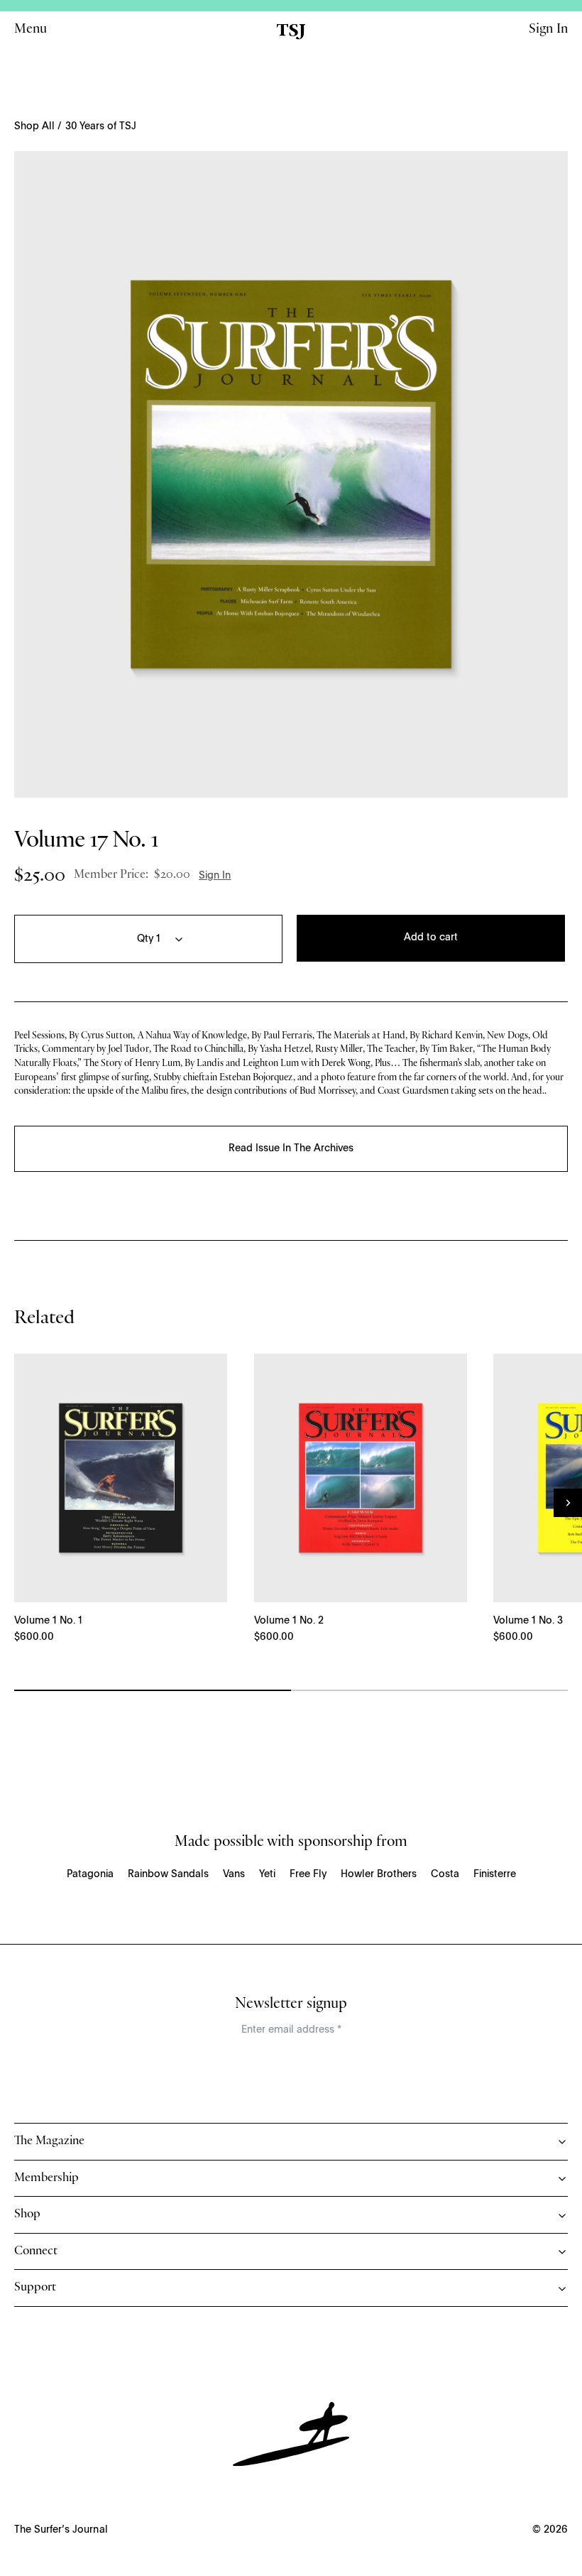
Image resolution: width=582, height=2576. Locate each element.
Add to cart (431, 938)
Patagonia (90, 1874)
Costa (445, 1874)
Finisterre (495, 1874)
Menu (31, 31)
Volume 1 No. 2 (289, 1621)
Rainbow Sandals (168, 1874)
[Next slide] (568, 1503)
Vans (234, 1874)
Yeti (267, 1874)
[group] (291, 474)
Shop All (34, 126)
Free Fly (308, 1874)
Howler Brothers (379, 1874)
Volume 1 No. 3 (528, 1621)
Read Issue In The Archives (291, 1148)
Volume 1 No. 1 (48, 1621)
